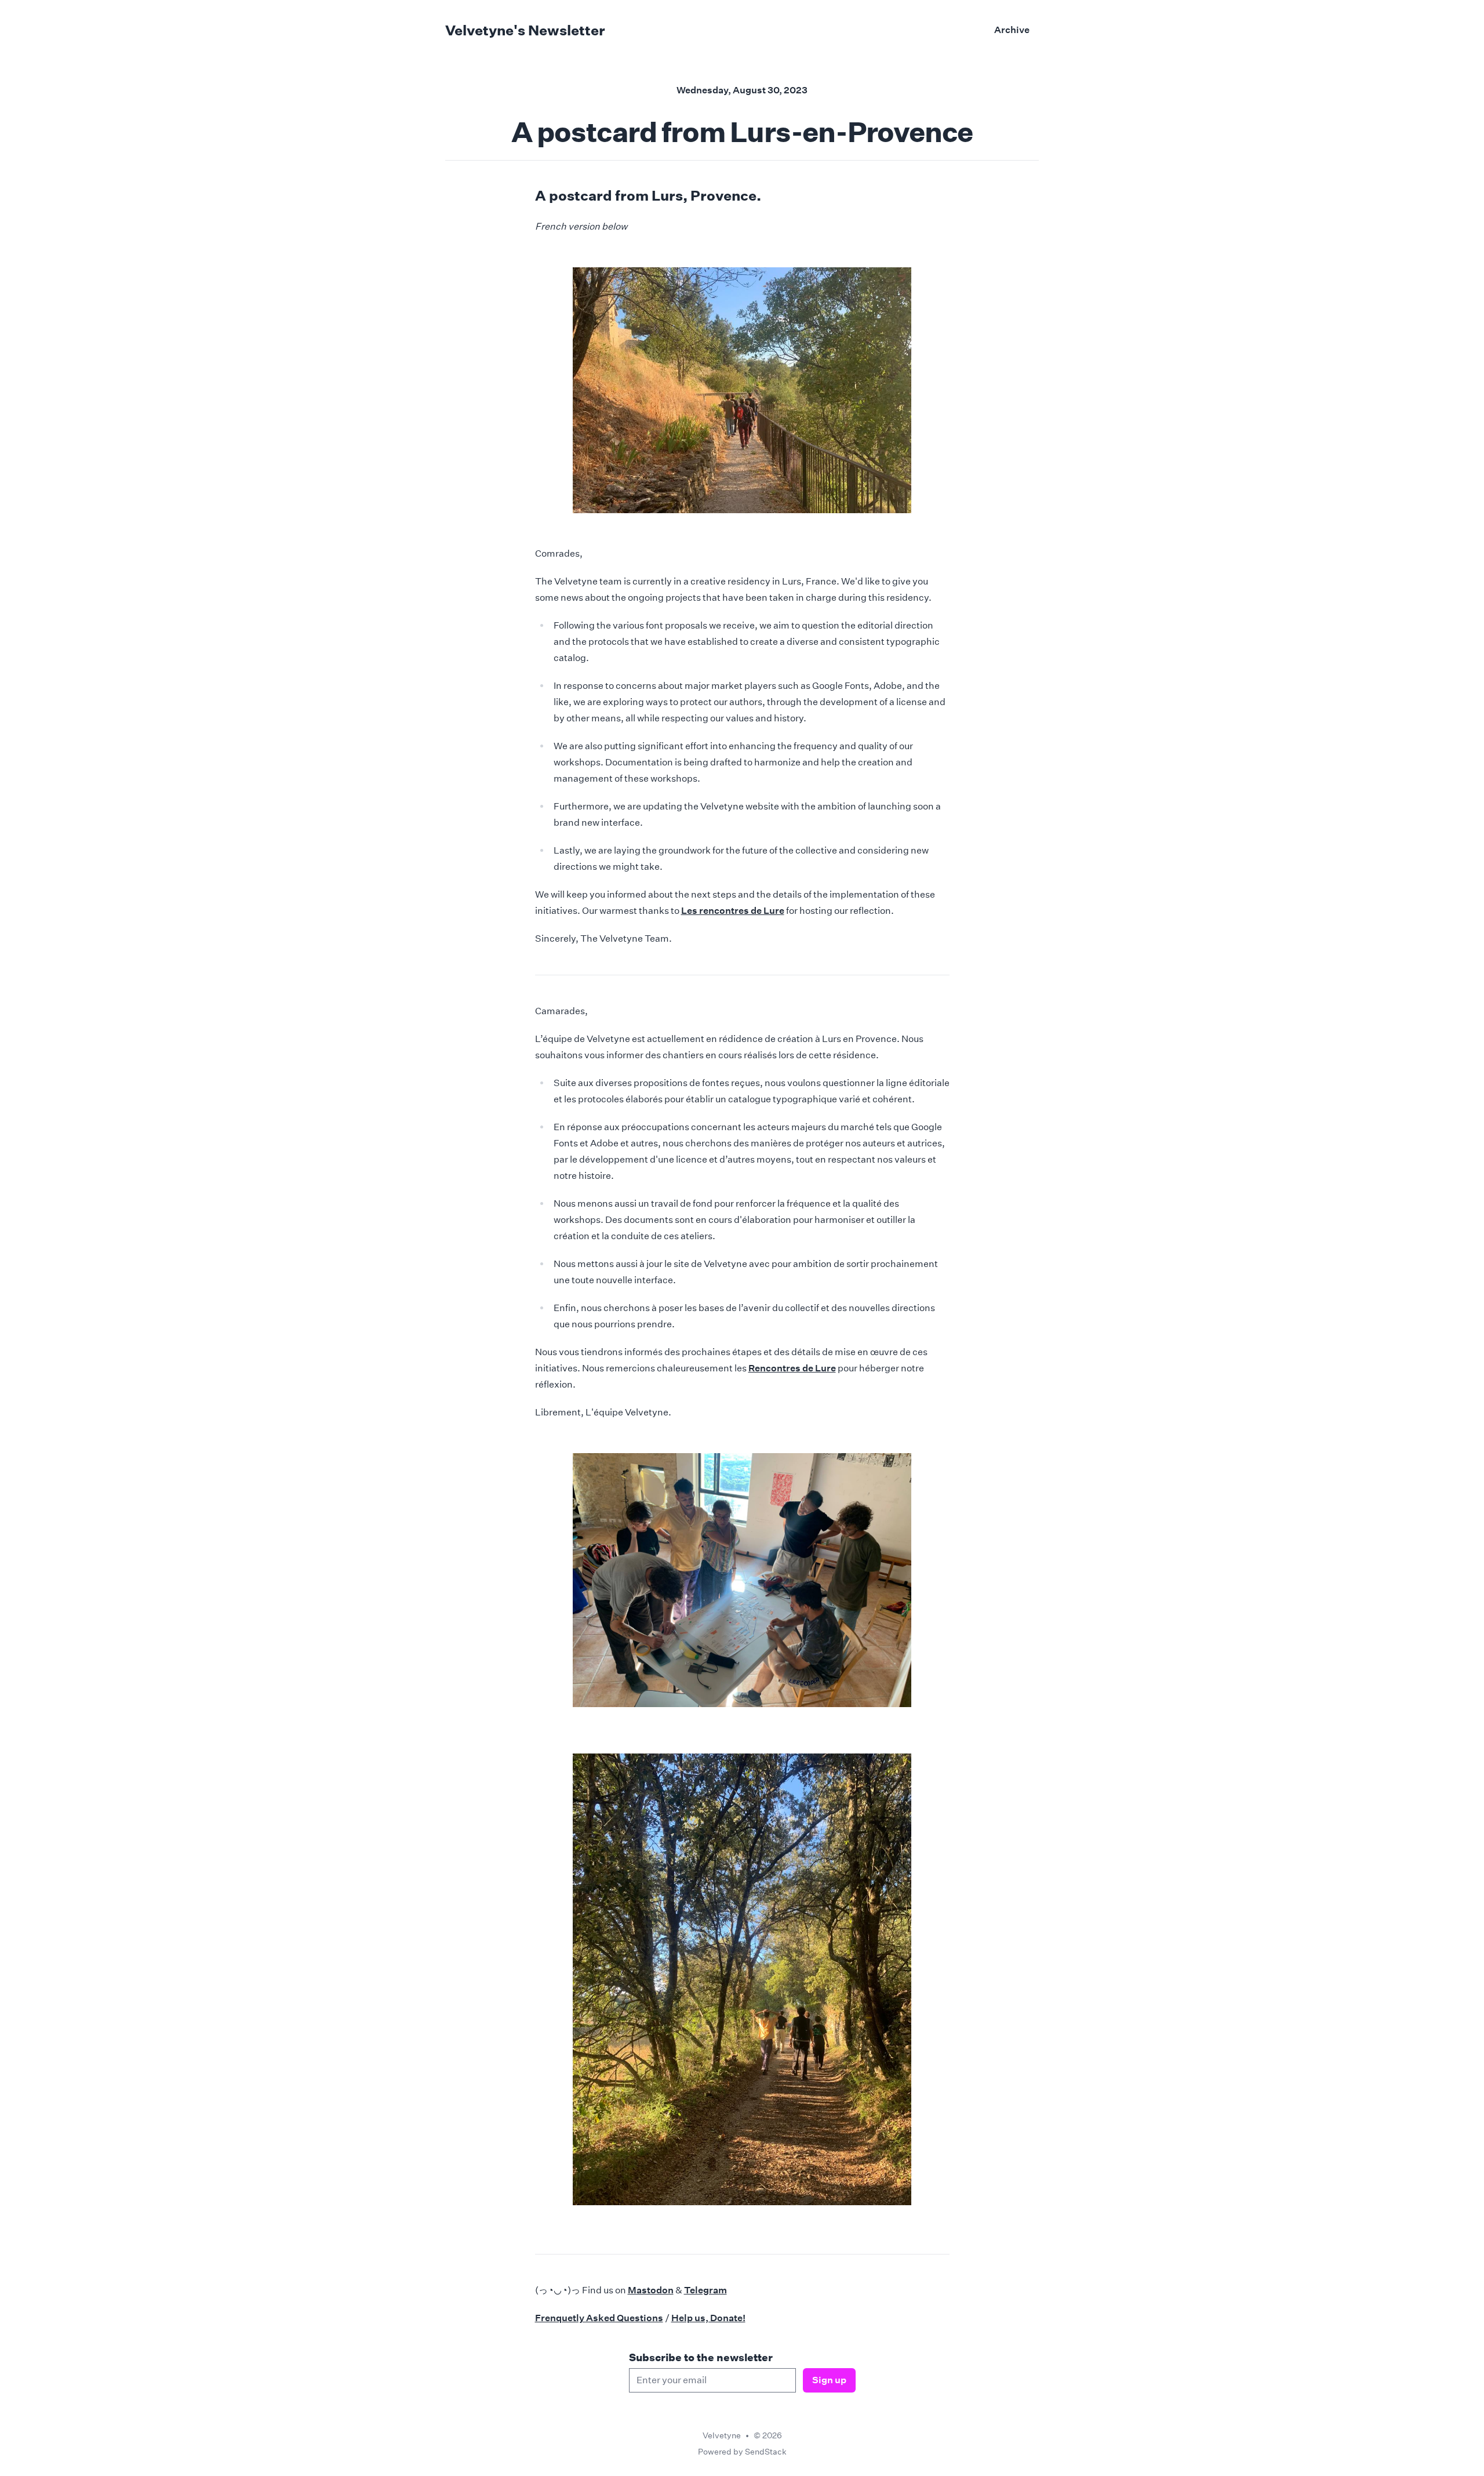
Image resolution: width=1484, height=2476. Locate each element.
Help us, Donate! (708, 2318)
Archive (1012, 30)
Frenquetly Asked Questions (599, 2318)
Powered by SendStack (742, 2452)
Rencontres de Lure (792, 1368)
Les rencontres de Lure (733, 911)
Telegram (705, 2290)
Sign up (829, 2380)
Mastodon (651, 2290)
